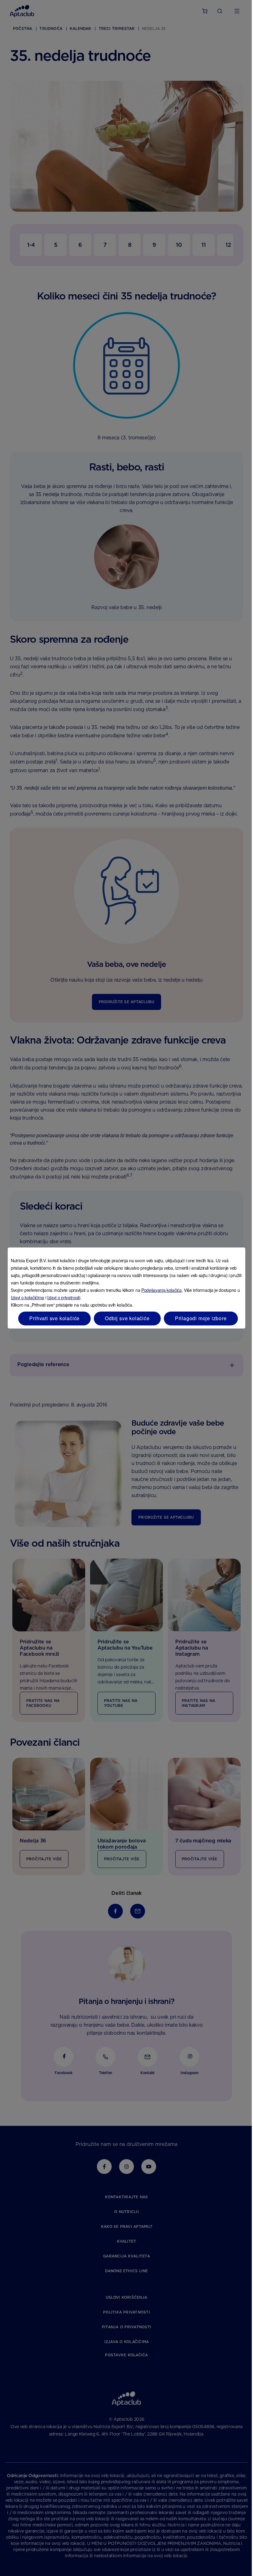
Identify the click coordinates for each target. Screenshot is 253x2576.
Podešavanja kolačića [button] (162, 1290)
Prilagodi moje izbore (201, 1318)
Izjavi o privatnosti (64, 1297)
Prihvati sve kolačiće (54, 1318)
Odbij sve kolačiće (127, 1318)
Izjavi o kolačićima (27, 1297)
